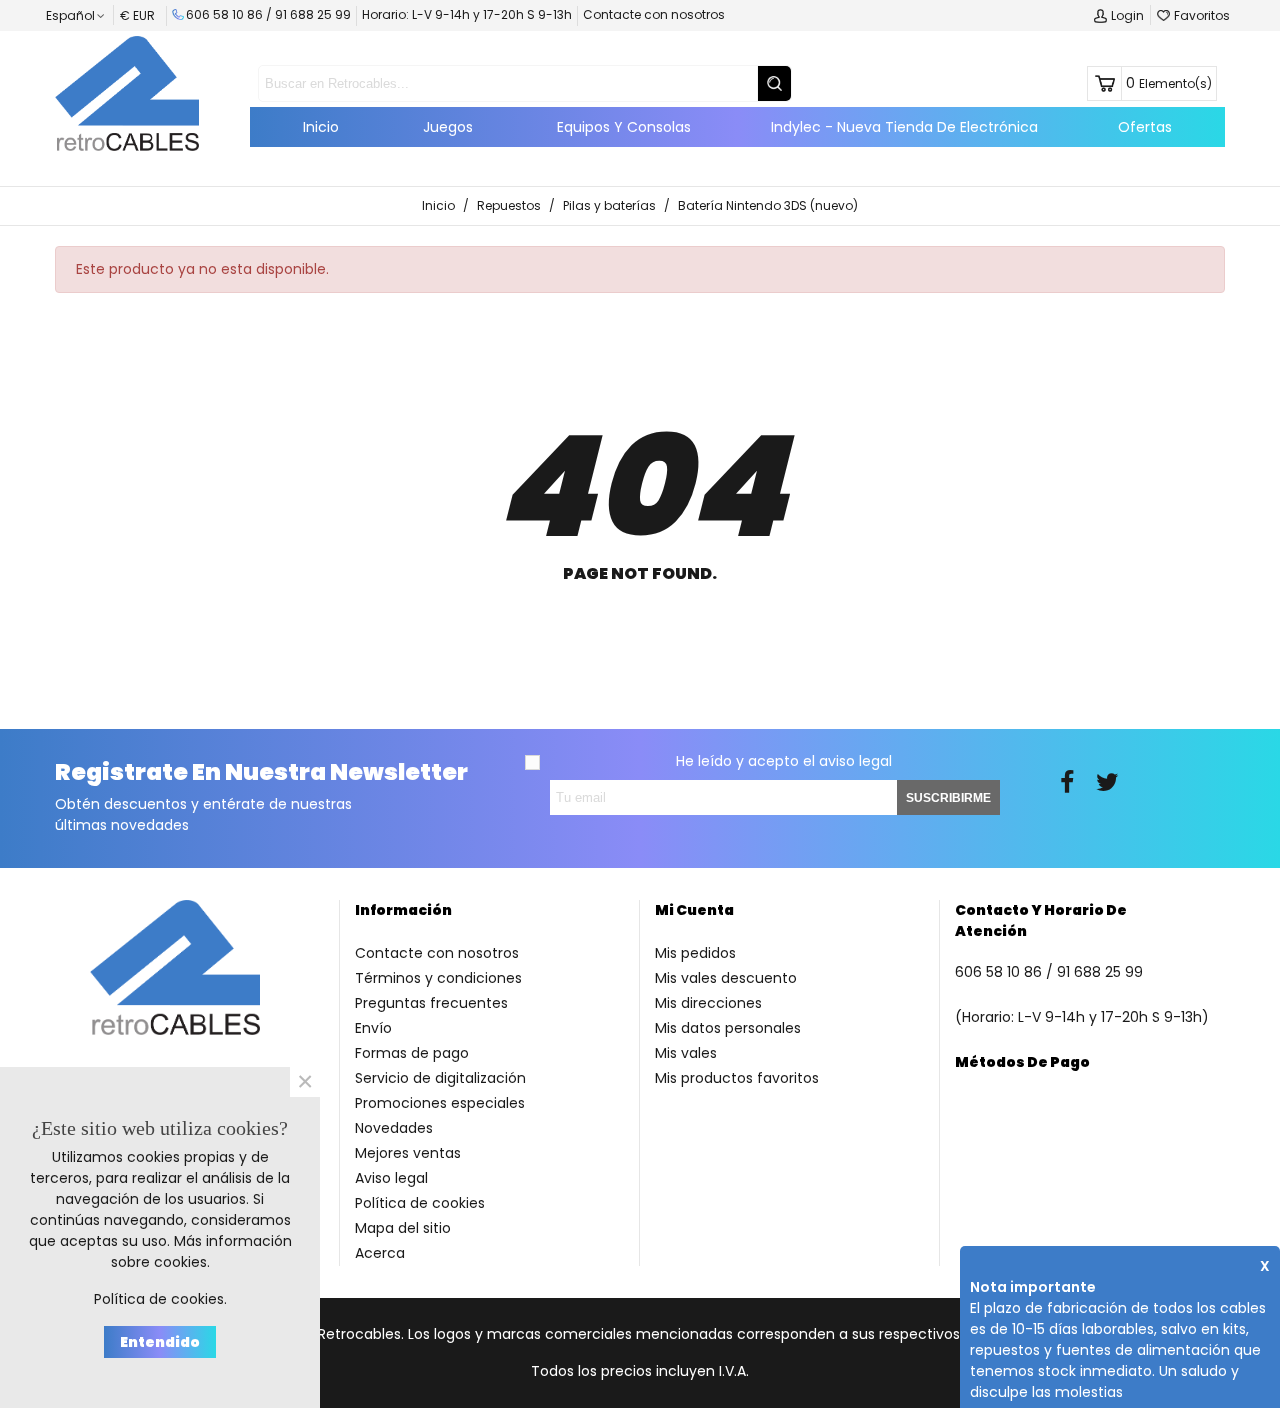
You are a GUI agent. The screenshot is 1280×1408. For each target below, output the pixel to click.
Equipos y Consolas (624, 127)
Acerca (380, 1253)
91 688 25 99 (313, 14)
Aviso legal (391, 1178)
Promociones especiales (440, 1103)
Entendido (160, 1342)
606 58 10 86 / (230, 14)
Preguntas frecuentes (431, 1003)
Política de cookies (420, 1203)
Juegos (448, 127)
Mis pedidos (695, 953)
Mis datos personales (728, 1028)
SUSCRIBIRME (948, 798)
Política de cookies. (160, 1299)
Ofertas (1145, 127)
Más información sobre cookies (201, 1251)
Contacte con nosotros (654, 14)
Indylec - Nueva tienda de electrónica (904, 127)
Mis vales (686, 1053)
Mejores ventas (408, 1153)
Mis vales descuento (726, 978)
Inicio (321, 127)
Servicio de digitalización (440, 1078)
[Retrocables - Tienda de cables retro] (127, 93)
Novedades (394, 1128)
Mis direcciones (708, 1003)
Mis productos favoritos (737, 1078)
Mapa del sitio (403, 1228)
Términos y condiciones (438, 978)
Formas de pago (412, 1053)
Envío (373, 1028)
